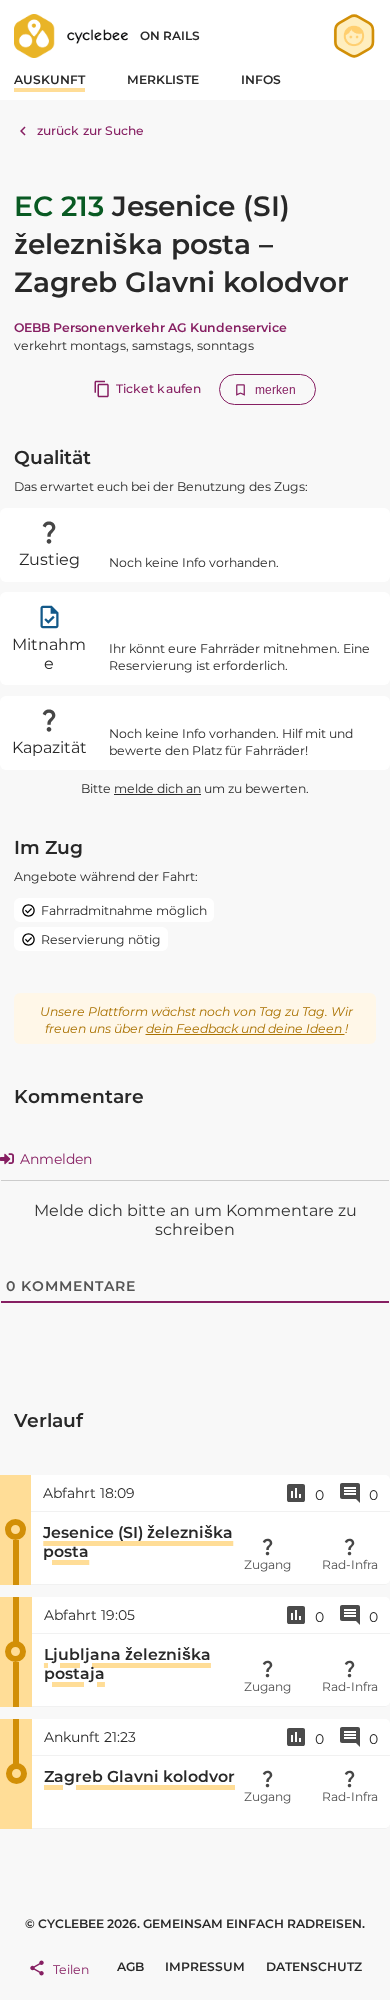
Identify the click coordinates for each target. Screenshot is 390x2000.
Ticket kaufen (158, 388)
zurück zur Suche (91, 130)
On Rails (170, 35)
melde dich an (157, 788)
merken (276, 390)
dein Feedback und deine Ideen (245, 1028)
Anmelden (54, 1159)
